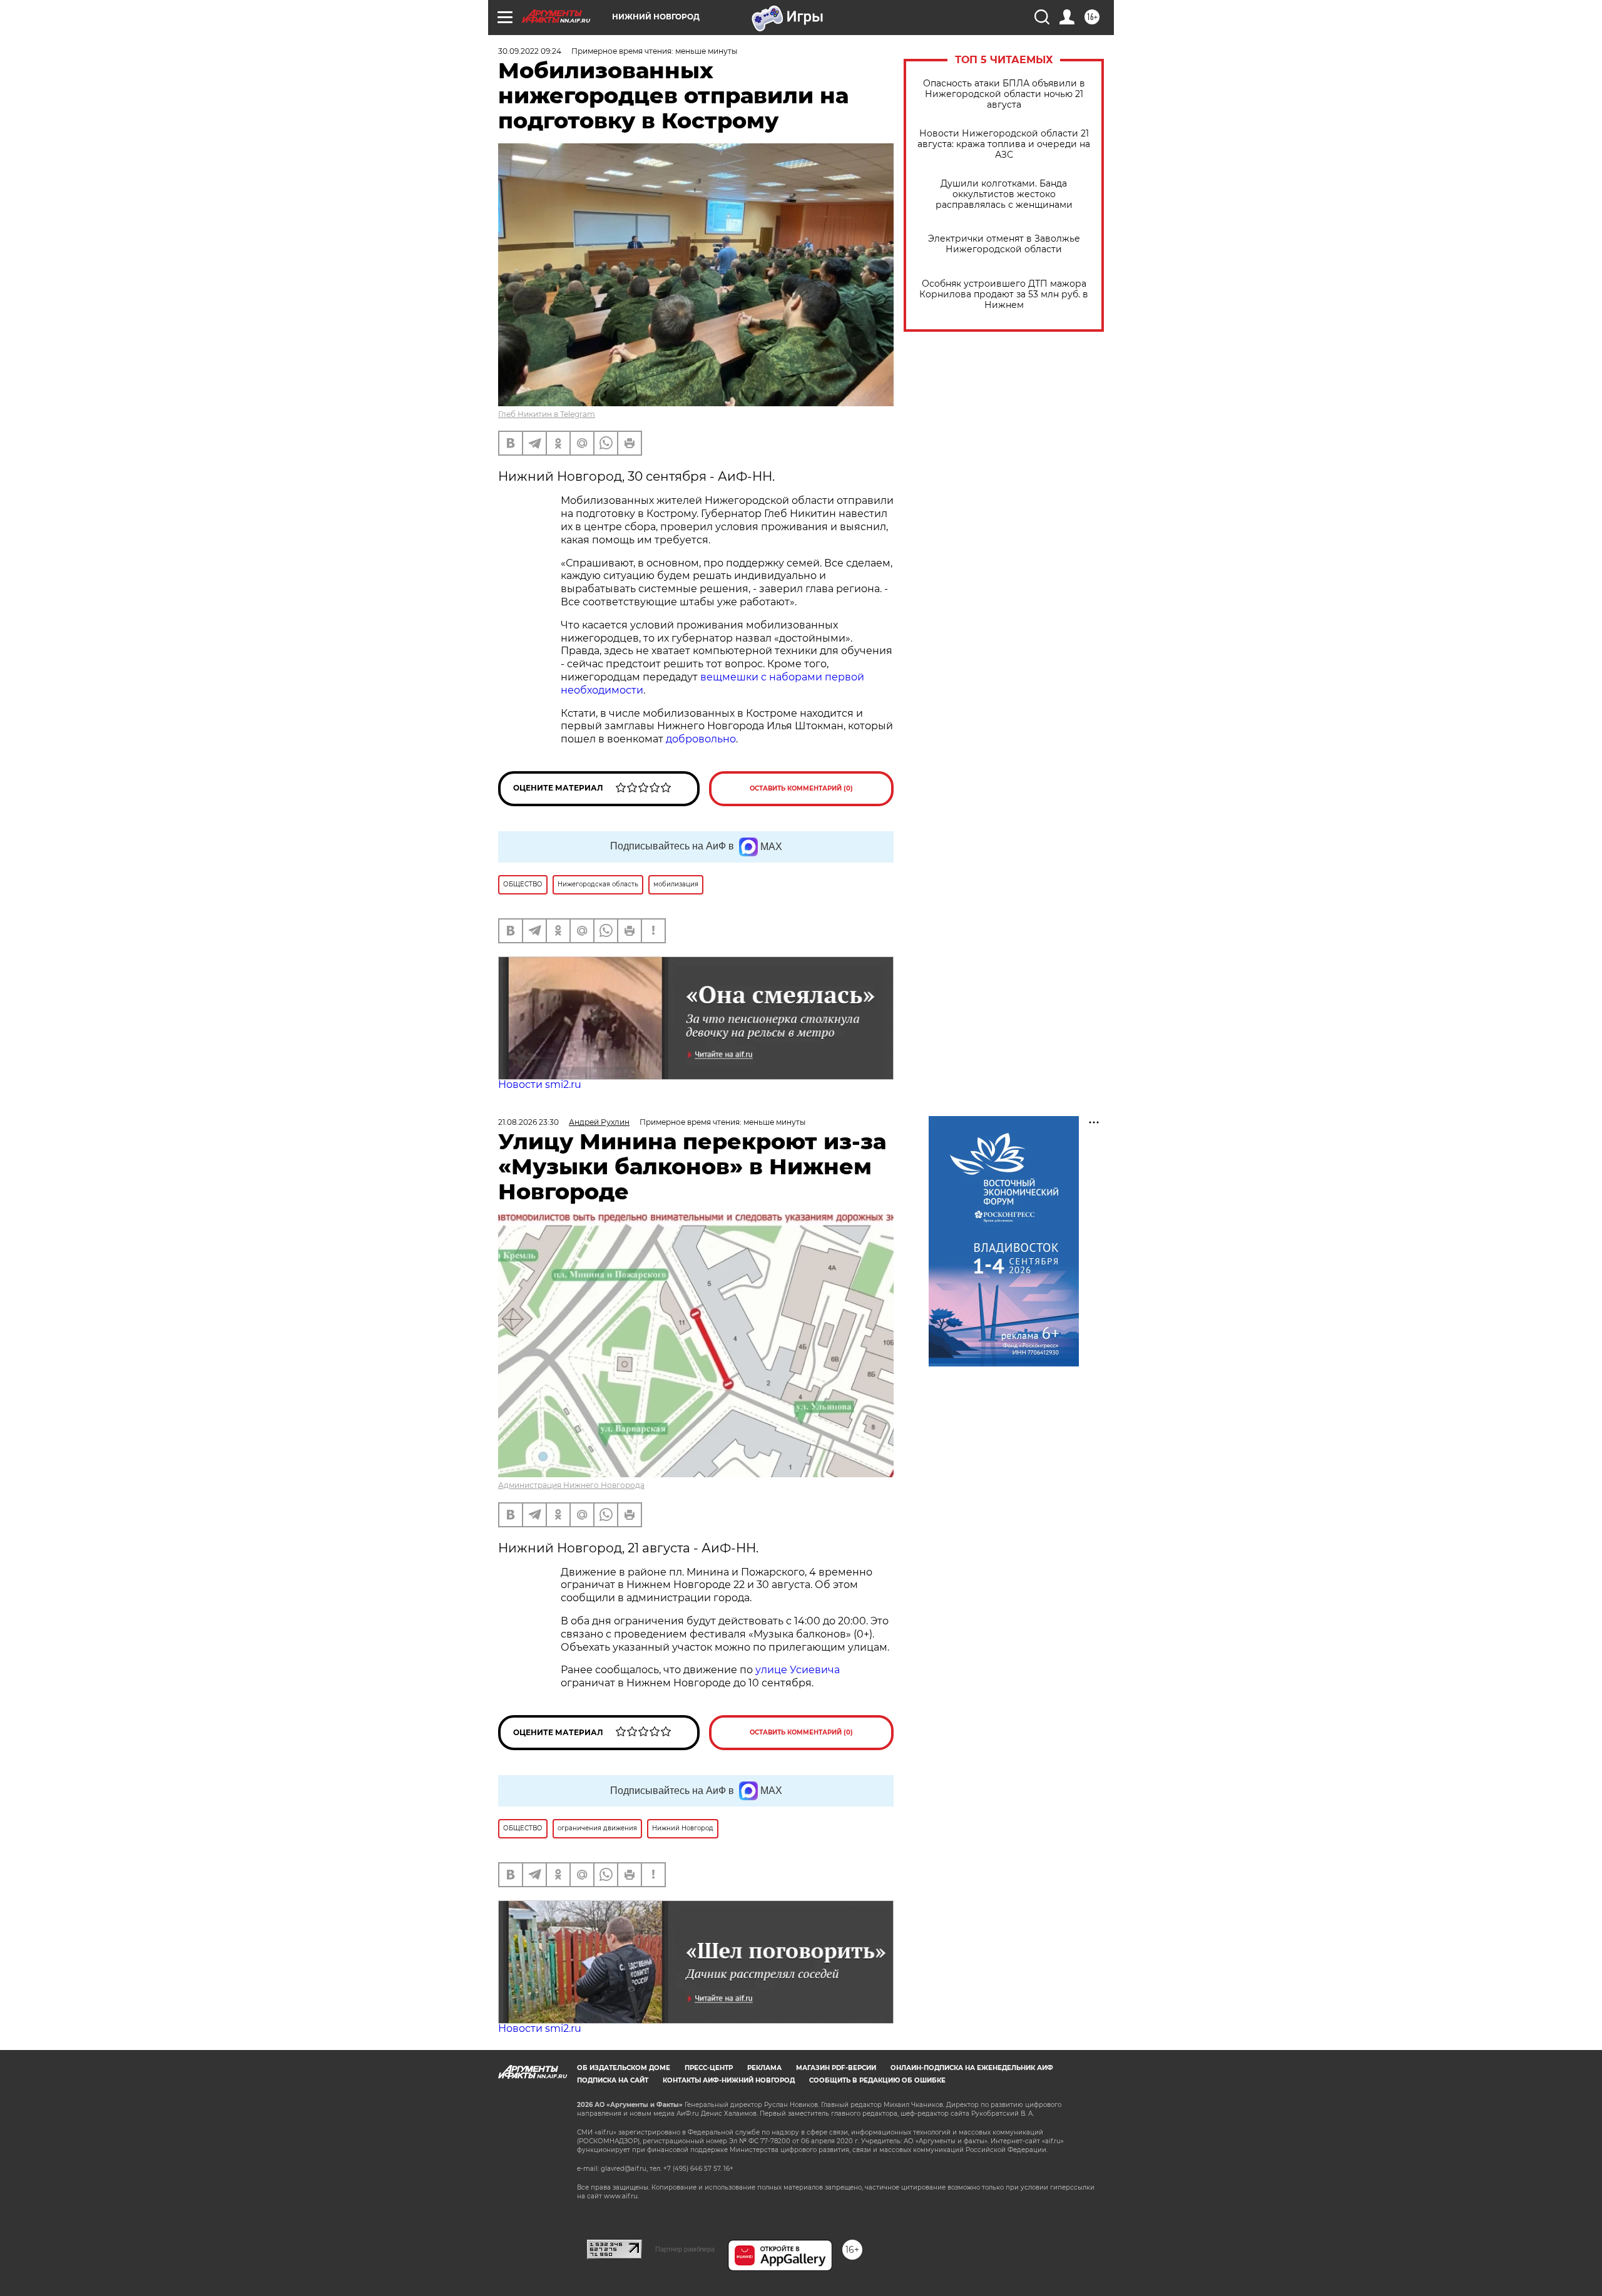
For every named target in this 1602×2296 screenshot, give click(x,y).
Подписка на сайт (613, 2080)
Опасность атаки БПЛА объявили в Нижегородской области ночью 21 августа (1004, 94)
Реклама (764, 2068)
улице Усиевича (796, 1670)
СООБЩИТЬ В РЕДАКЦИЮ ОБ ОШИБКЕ (877, 2080)
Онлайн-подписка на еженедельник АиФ (972, 2068)
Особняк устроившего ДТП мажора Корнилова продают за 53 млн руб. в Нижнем (1004, 295)
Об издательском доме (624, 2068)
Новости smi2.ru (540, 1084)
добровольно (701, 739)
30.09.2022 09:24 (530, 51)
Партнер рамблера (685, 2249)
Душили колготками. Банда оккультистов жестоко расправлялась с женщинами (1004, 194)
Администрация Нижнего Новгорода (571, 1485)
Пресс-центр (709, 2068)
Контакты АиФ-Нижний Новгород (729, 2080)
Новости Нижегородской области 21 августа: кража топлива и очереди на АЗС (1004, 144)
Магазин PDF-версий (836, 2068)
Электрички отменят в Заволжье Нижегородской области (1004, 244)
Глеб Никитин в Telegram (547, 414)
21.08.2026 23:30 (528, 1122)
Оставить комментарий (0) (801, 788)
